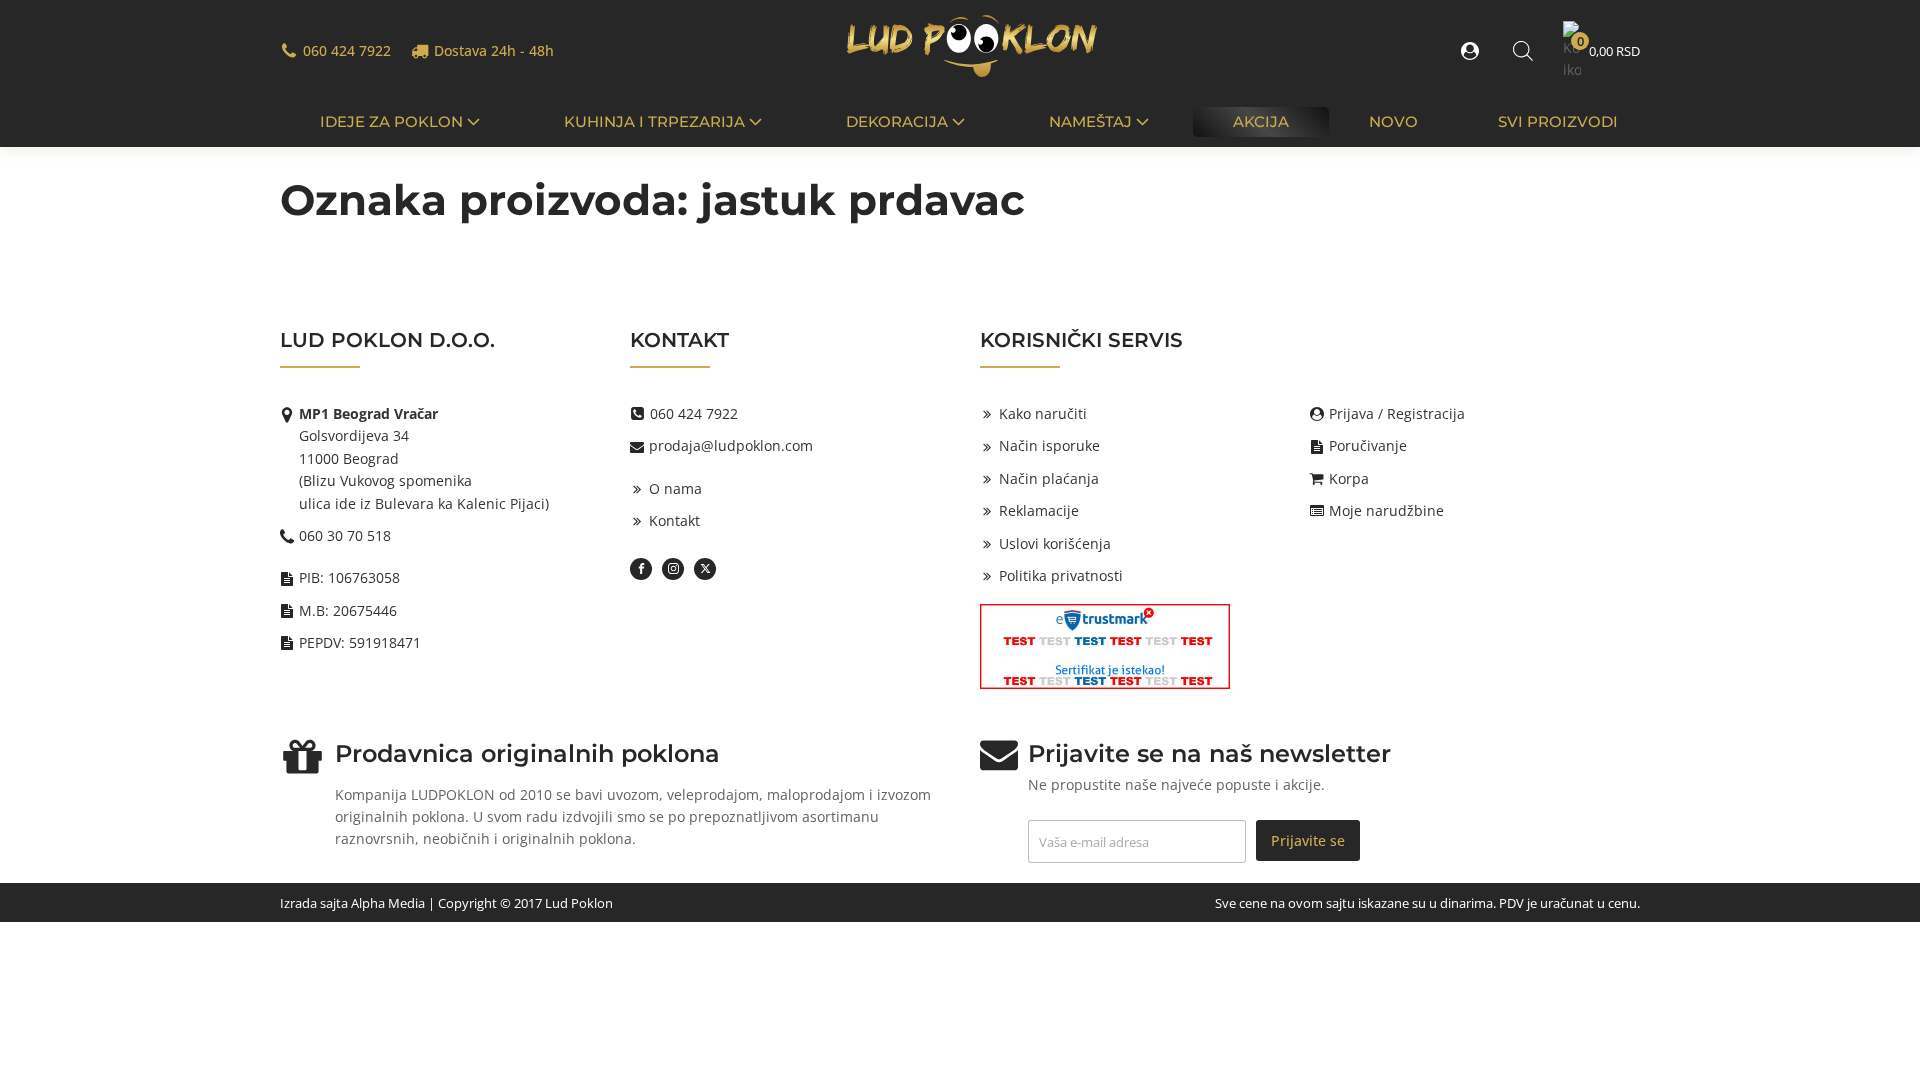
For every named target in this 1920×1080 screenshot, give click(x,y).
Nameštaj (1090, 121)
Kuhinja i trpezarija (654, 121)
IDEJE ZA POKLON (391, 121)
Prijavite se (1308, 840)
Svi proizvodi (1558, 121)
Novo (1393, 121)
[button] (1474, 51)
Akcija (1261, 121)
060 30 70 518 (345, 535)
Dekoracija (897, 121)
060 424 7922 (347, 50)
